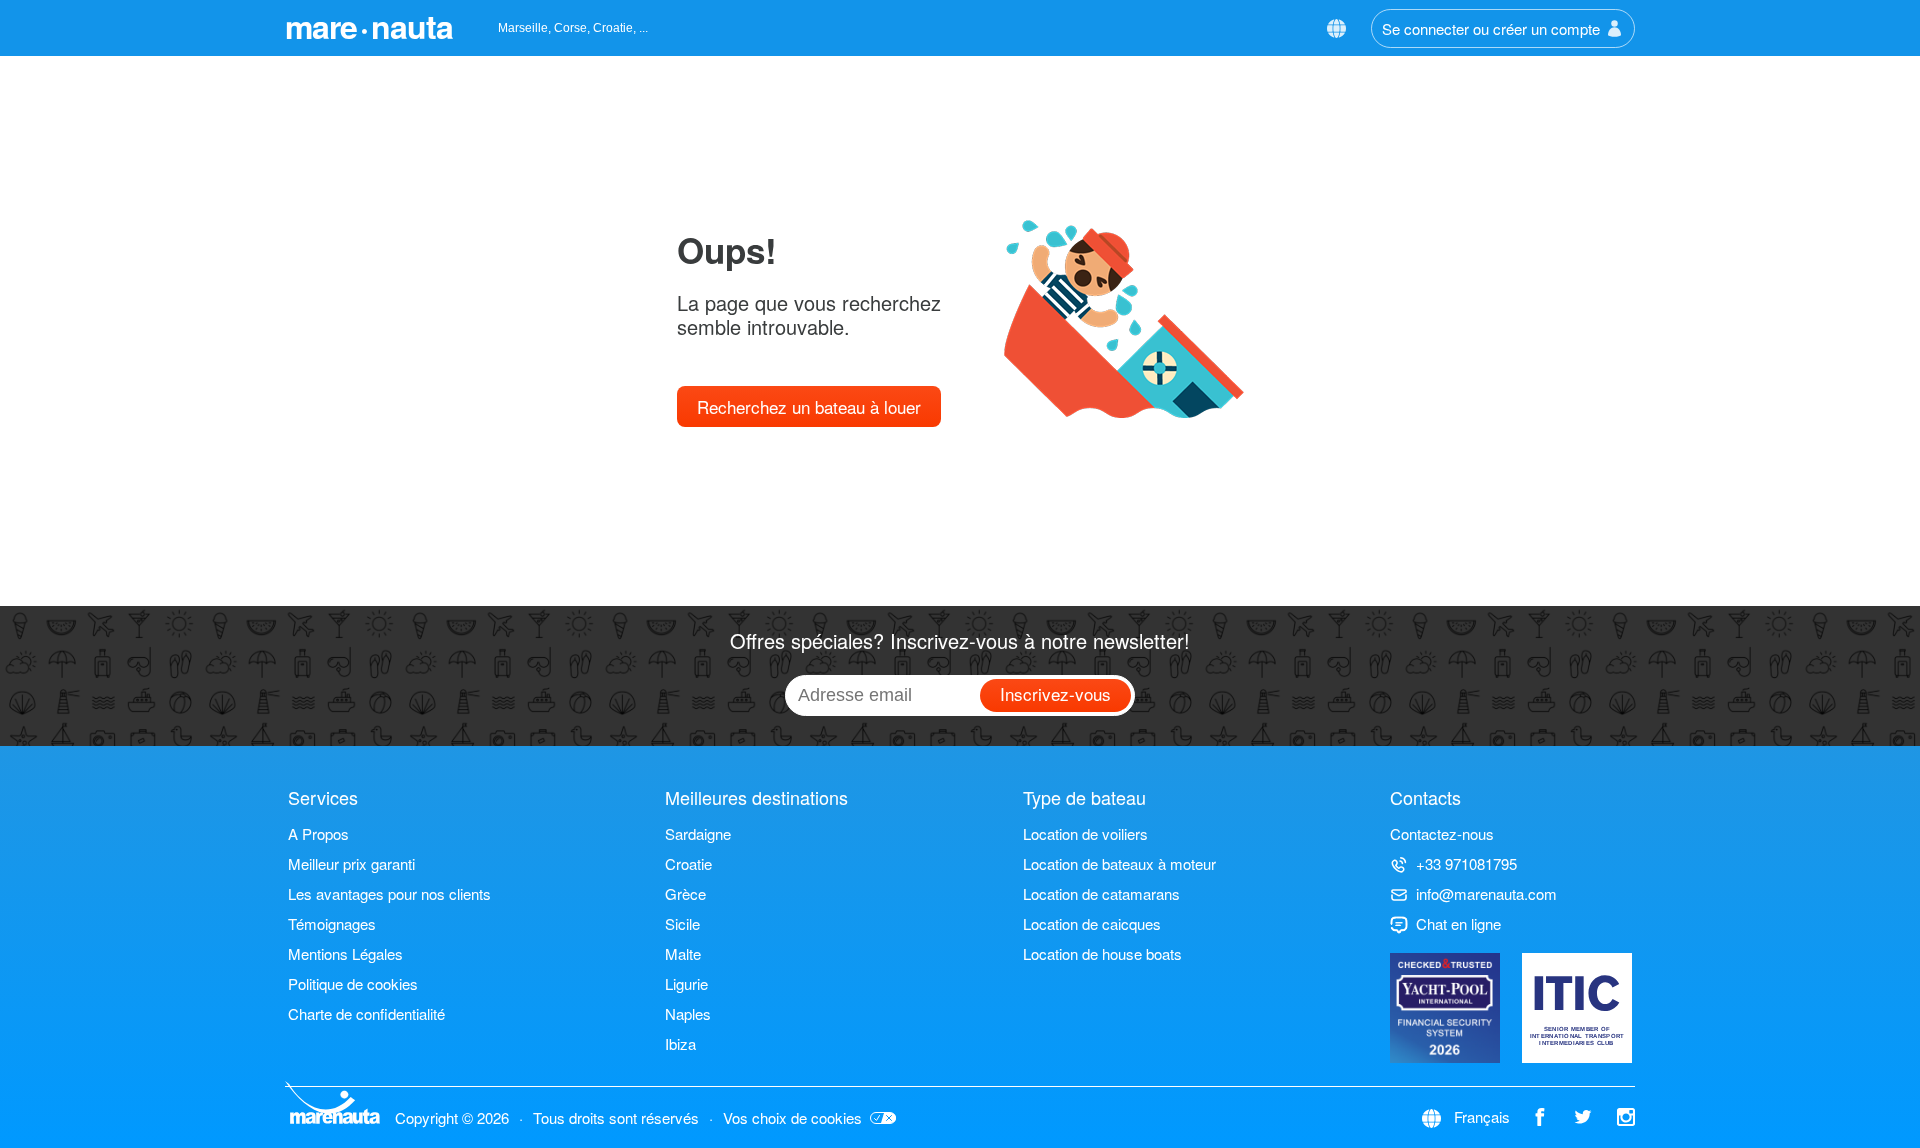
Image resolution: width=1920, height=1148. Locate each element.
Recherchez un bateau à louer (809, 406)
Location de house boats (1102, 953)
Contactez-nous (1442, 833)
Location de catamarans (1101, 893)
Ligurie (686, 983)
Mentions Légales (345, 953)
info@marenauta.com (1486, 893)
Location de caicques (1092, 923)
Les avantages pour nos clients (389, 893)
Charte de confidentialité (366, 1013)
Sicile (682, 923)
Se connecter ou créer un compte (1491, 28)
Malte (683, 953)
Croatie (688, 863)
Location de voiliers (1085, 833)
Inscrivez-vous (1055, 693)
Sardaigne (698, 833)
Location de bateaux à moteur (1119, 863)
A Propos (318, 833)
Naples (688, 1013)
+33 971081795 (1466, 863)
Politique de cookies (353, 983)
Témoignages (332, 923)
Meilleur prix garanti (351, 863)
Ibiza (680, 1043)
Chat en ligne (1458, 923)
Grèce (685, 893)
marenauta (369, 26)
